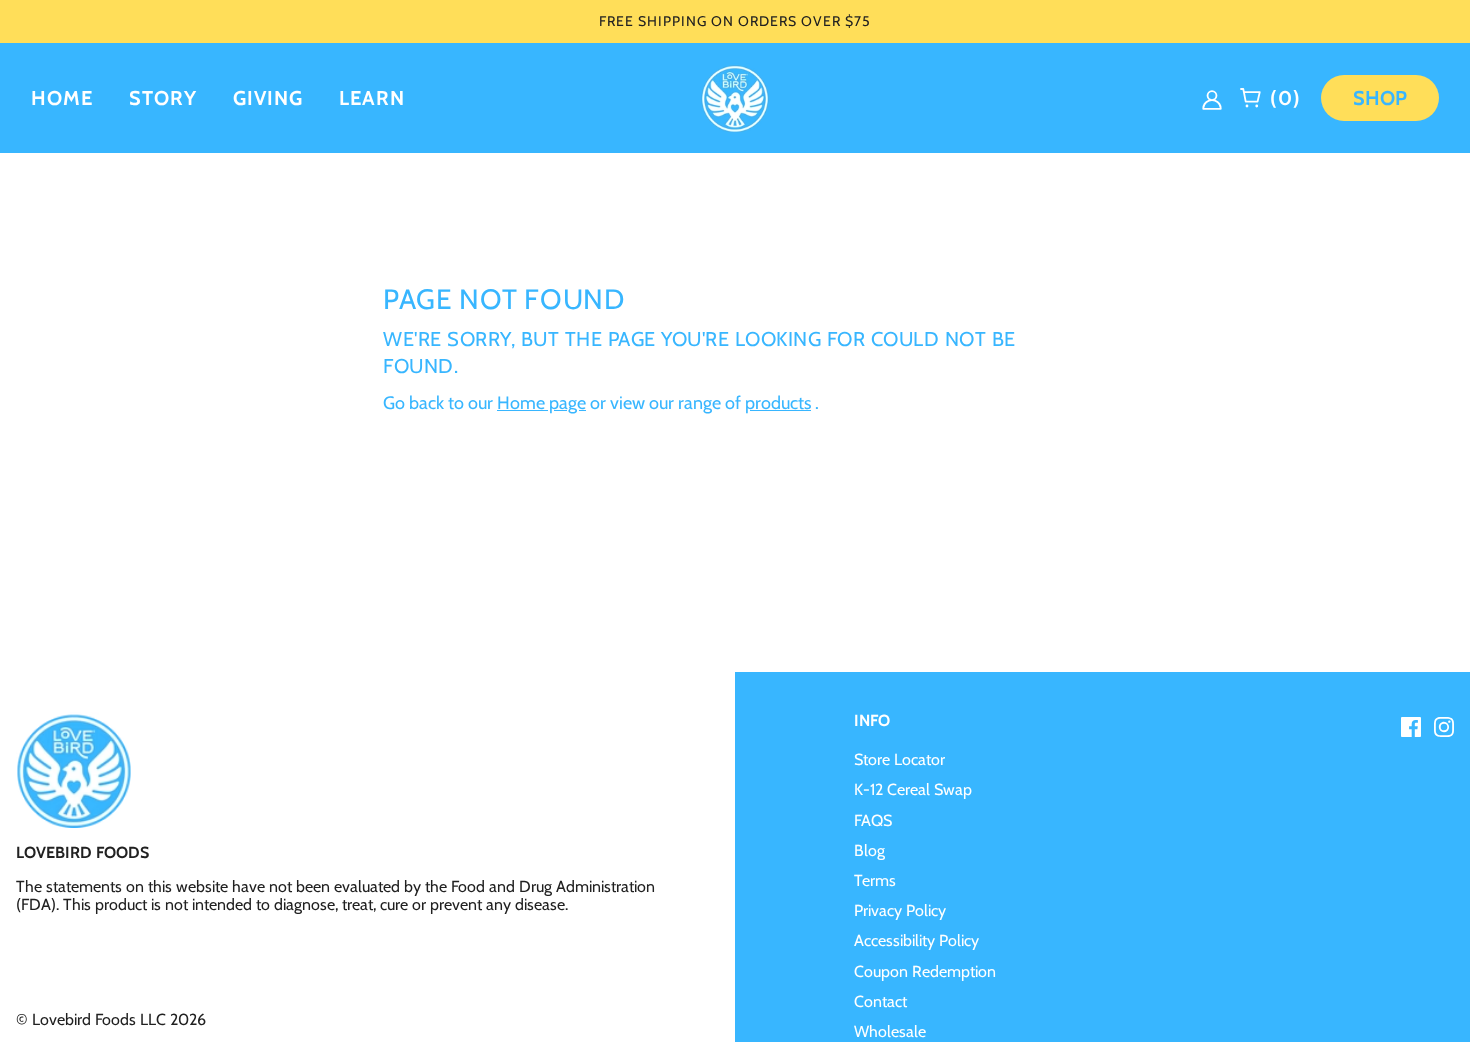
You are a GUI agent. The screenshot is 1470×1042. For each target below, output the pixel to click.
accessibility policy (916, 940)
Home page (541, 403)
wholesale (890, 1031)
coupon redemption (925, 971)
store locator (899, 759)
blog (869, 850)
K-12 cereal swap (913, 789)
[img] (1214, 98)
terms (875, 880)
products (778, 403)
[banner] (735, 96)
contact (880, 1001)
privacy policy (900, 910)
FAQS (873, 820)
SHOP (1380, 98)
